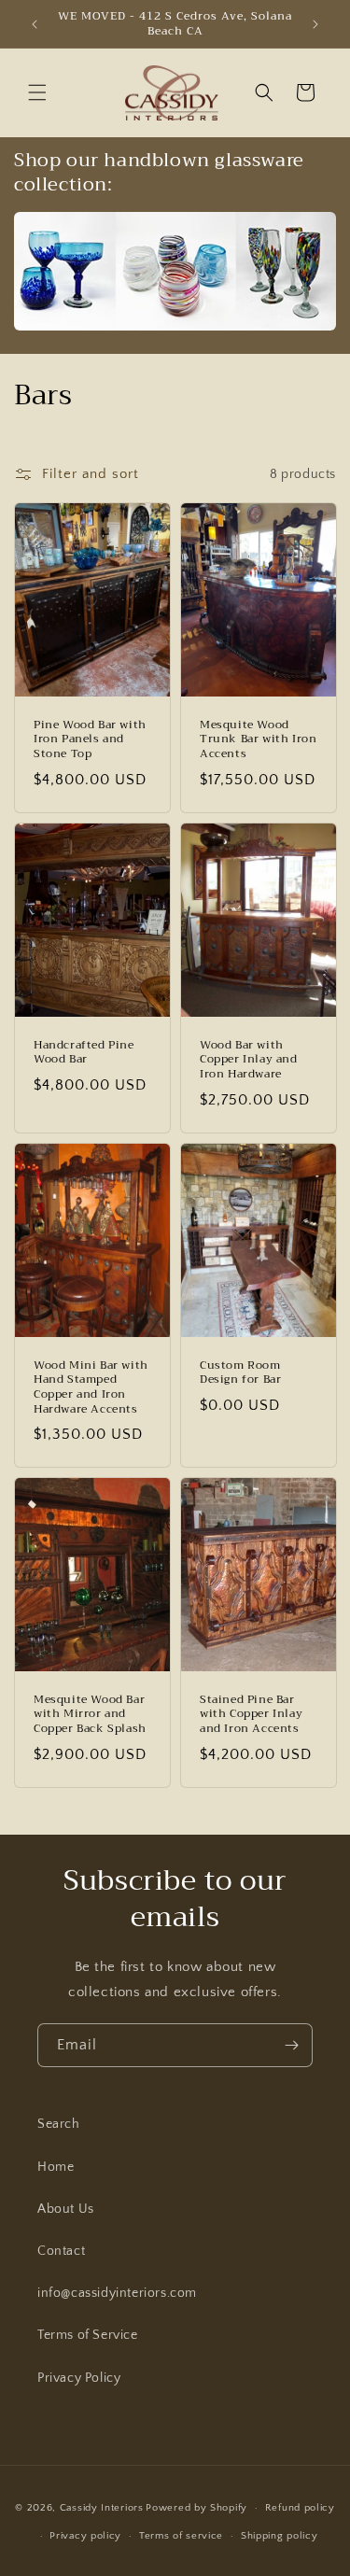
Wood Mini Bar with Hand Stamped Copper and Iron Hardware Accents (91, 1387)
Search (59, 2124)
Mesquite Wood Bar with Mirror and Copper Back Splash (90, 1715)
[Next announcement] (315, 24)
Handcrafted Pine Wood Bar (84, 1053)
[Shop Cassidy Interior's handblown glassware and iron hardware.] (175, 330)
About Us (66, 2209)
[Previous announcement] (35, 24)
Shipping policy (280, 2536)
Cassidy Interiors (102, 2508)
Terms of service (181, 2536)
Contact (61, 2251)
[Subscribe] (291, 2045)
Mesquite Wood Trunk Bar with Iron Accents (258, 740)
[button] (37, 92)
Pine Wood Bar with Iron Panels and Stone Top (90, 740)
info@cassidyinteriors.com (117, 2293)
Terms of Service (88, 2335)
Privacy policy (85, 2536)
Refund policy (300, 2508)
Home (56, 2167)
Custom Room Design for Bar (240, 1372)
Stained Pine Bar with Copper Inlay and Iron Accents (251, 1715)
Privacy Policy (79, 2378)
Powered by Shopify (196, 2508)
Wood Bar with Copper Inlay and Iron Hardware (249, 1060)
